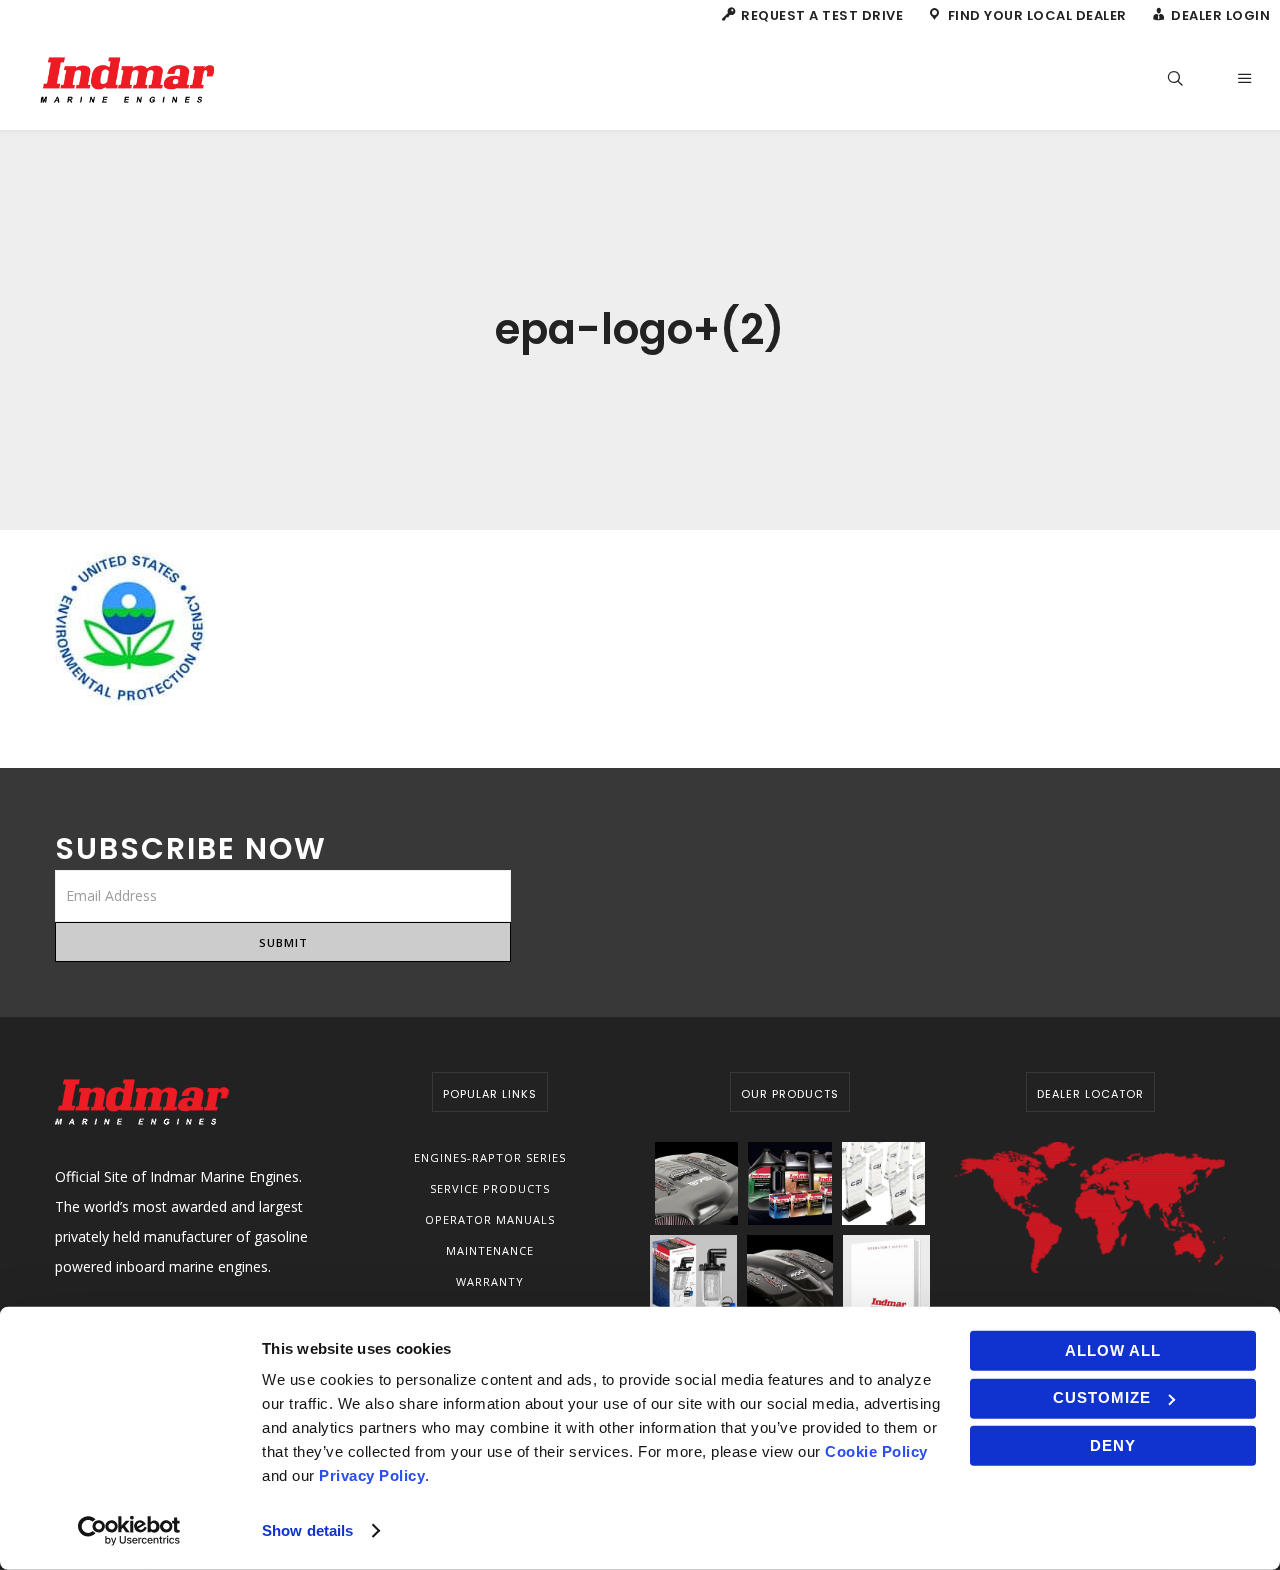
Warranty (490, 1281)
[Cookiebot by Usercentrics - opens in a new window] (129, 1531)
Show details (307, 1530)
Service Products (490, 1188)
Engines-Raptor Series (490, 1157)
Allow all (1113, 1350)
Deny (1113, 1445)
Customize (1102, 1397)
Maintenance (490, 1250)
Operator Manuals (490, 1219)
